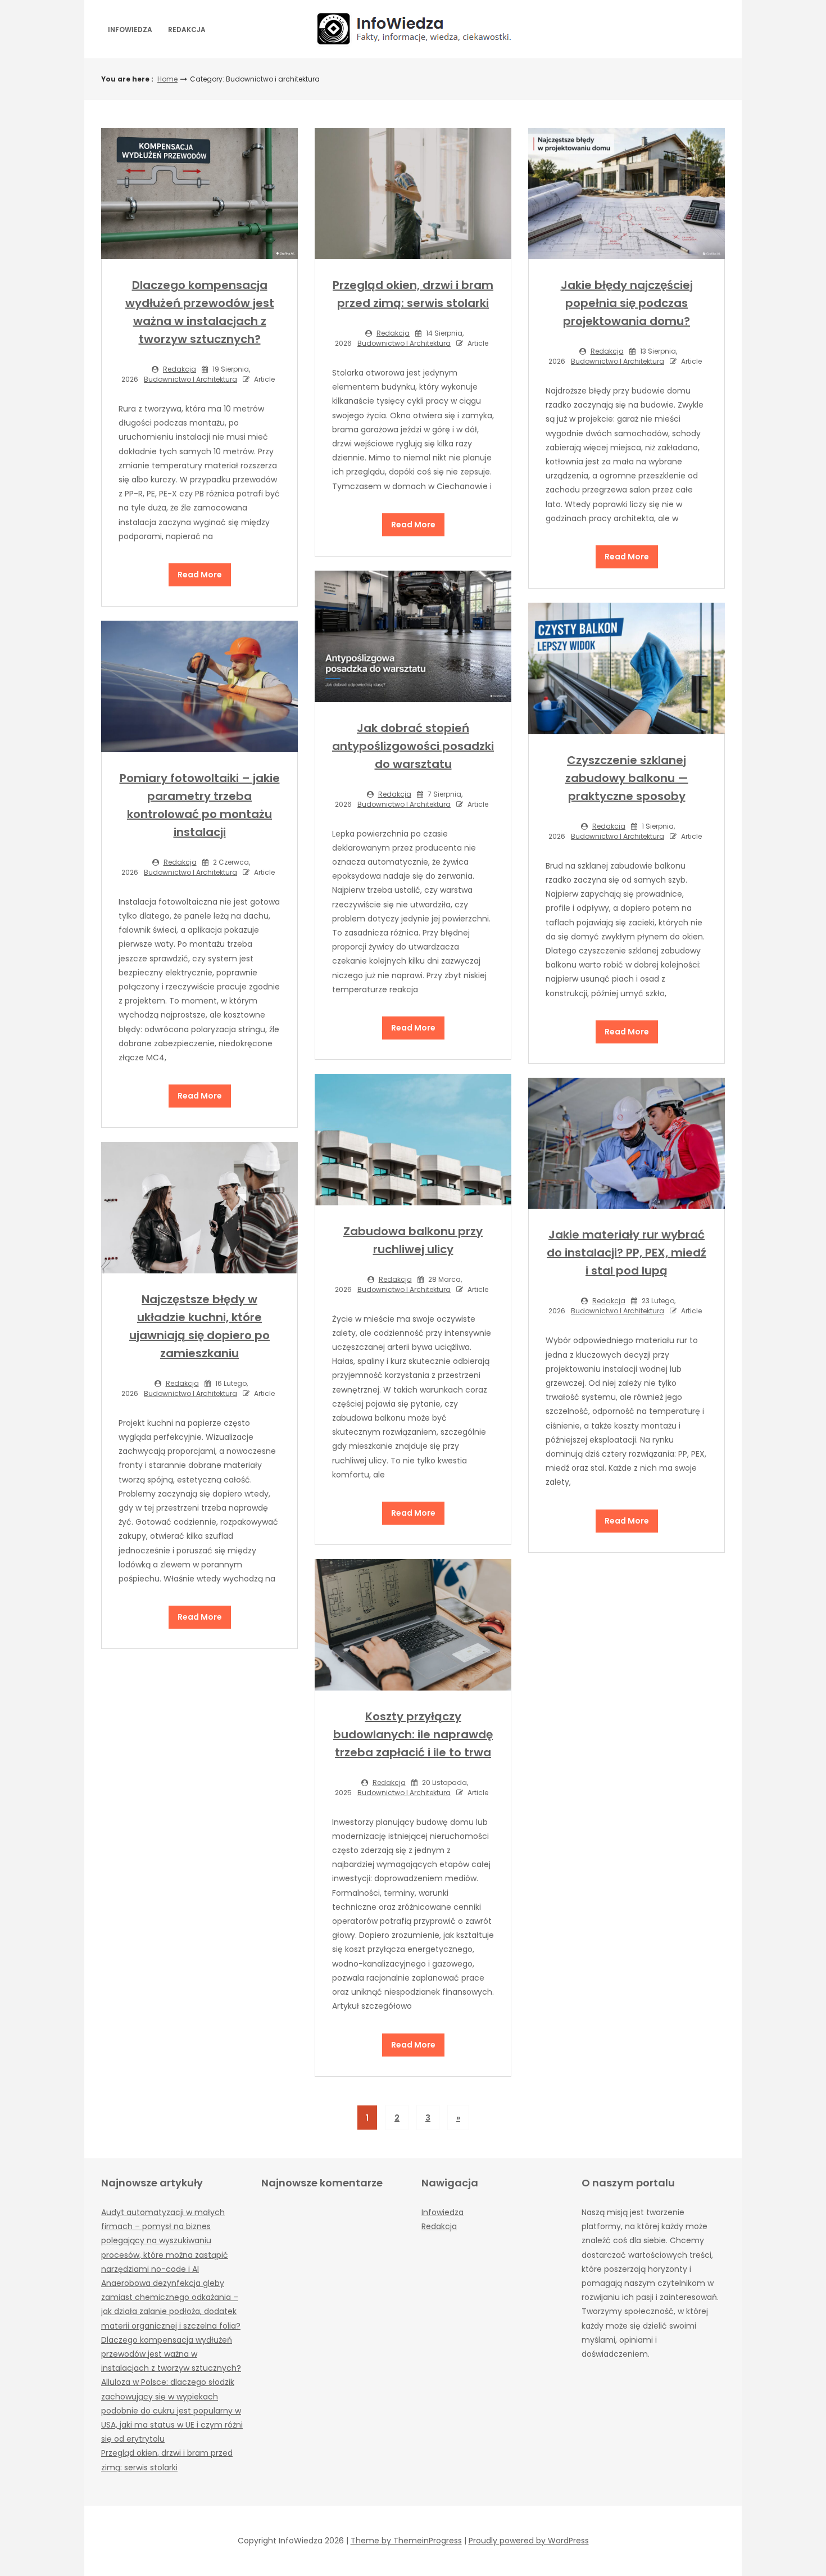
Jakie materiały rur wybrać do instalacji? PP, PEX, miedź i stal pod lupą (627, 1253)
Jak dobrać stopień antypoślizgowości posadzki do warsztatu (413, 746)
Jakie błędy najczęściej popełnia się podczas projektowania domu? (627, 303)
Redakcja (187, 30)
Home (167, 79)
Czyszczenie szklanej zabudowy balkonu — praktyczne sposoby (627, 778)
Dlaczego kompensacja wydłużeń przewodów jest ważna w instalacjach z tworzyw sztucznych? (171, 2354)
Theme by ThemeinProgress (406, 2541)
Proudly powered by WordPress (529, 2541)
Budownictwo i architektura (190, 379)
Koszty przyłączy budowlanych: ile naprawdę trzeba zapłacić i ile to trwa (413, 1734)
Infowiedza (130, 30)
